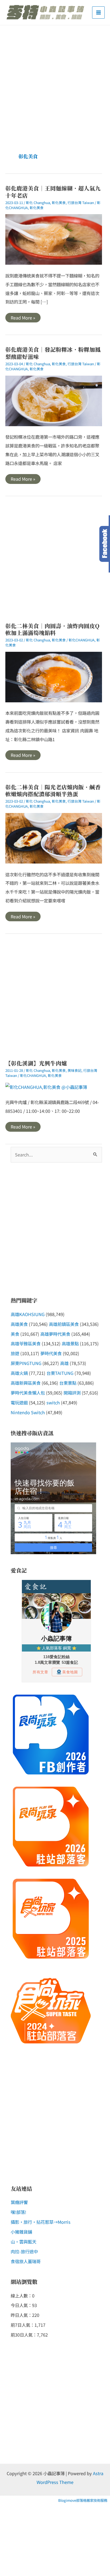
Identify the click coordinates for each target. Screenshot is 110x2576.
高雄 (64, 1363)
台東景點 (68, 1383)
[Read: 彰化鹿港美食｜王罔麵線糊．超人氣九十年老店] (54, 239)
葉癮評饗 (19, 2202)
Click (105, 544)
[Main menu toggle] (98, 13)
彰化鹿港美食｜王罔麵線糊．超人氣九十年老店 (53, 192)
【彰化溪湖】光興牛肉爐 (36, 1063)
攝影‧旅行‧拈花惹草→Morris (41, 2222)
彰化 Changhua (38, 203)
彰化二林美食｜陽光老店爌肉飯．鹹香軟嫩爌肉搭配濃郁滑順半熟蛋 (53, 791)
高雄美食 (19, 1324)
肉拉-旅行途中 (24, 2251)
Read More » (23, 318)
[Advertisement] (55, 83)
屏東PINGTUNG (26, 1363)
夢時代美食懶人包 (28, 1393)
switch (53, 1403)
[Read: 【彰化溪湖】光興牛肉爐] (46, 1086)
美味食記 (74, 1070)
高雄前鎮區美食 (64, 1324)
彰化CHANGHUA (82, 640)
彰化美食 (59, 203)
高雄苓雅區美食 (26, 1343)
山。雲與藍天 (23, 2242)
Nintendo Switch (28, 1412)
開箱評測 (72, 1393)
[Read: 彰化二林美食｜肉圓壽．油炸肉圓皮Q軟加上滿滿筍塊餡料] (54, 676)
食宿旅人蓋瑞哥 (26, 2261)
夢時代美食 (51, 1353)
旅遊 (15, 1353)
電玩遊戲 (19, 1403)
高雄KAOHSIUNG (28, 1314)
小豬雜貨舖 (21, 2232)
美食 (15, 1334)
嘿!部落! (18, 2212)
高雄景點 (70, 1343)
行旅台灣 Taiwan (81, 203)
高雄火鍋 (19, 1373)
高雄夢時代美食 (55, 1334)
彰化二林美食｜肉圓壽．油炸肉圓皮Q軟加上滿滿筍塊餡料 (52, 629)
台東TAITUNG (60, 1373)
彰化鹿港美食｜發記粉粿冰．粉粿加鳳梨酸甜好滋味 (53, 353)
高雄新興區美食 (26, 1383)
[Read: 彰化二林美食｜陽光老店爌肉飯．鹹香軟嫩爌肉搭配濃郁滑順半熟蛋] (54, 837)
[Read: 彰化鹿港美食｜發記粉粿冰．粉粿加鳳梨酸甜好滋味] (54, 400)
